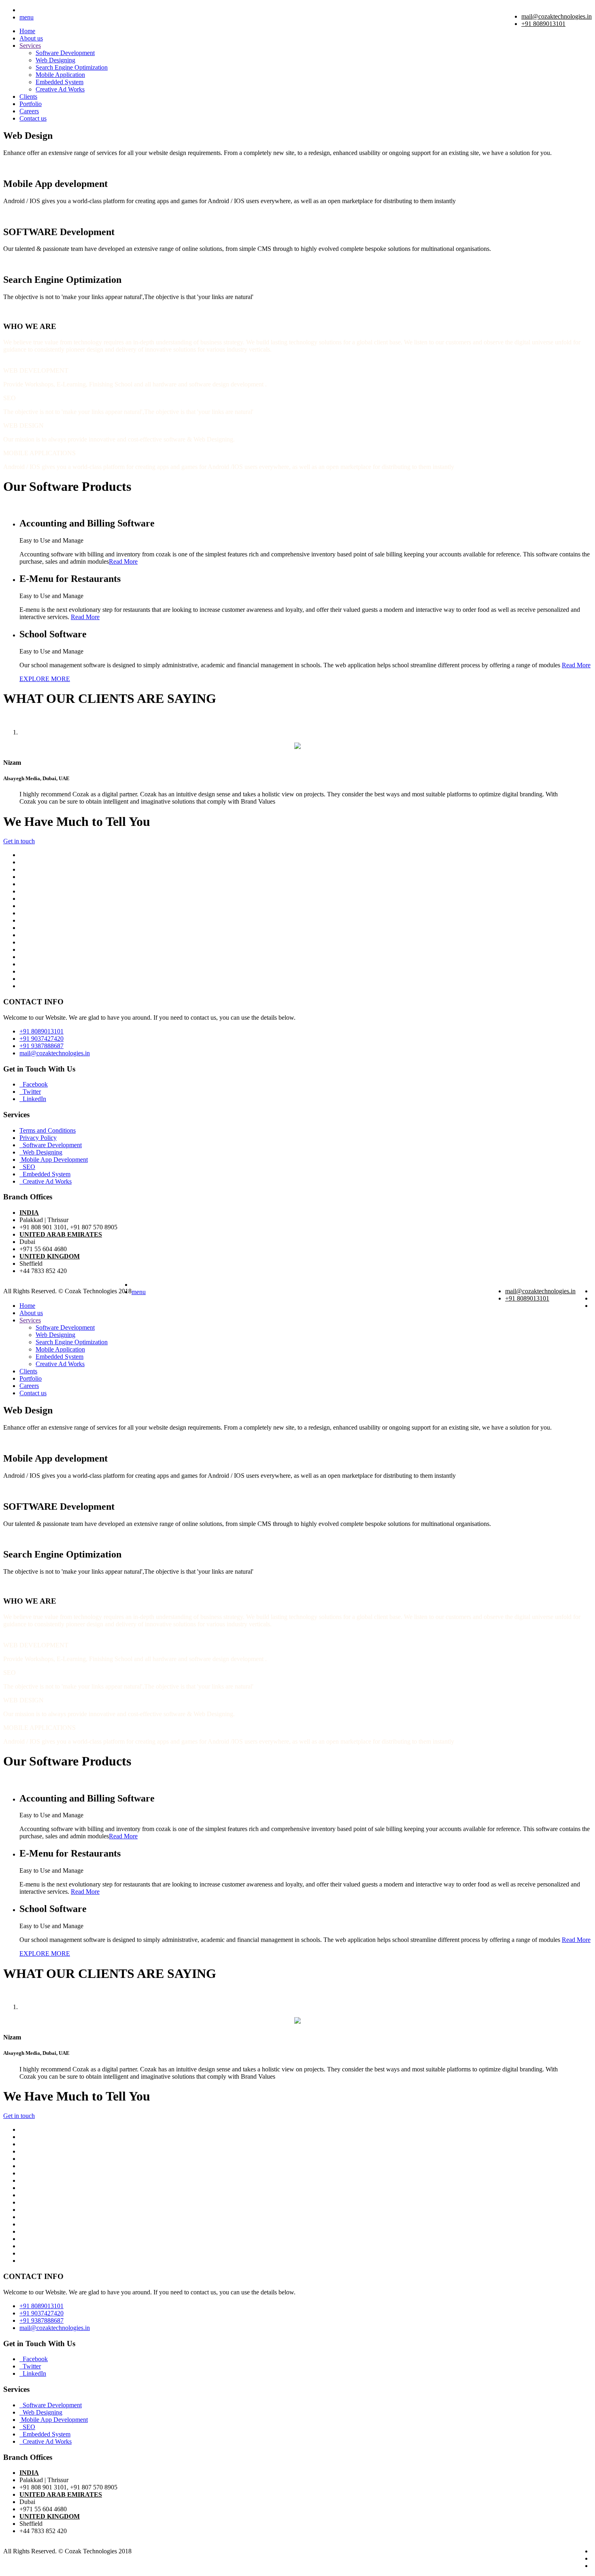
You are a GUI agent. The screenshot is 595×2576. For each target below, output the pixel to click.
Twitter (30, 1092)
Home (27, 31)
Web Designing (55, 60)
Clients (28, 97)
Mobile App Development (54, 1160)
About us (31, 38)
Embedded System (59, 82)
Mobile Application (60, 75)
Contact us (33, 118)
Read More (123, 561)
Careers (29, 111)
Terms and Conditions (48, 1130)
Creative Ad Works (60, 89)
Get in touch (19, 841)
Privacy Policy (38, 1138)
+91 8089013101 (543, 24)
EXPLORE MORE (45, 679)
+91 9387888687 (41, 1046)
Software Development (65, 53)
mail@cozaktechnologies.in (557, 16)
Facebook (34, 1084)
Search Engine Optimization (72, 67)
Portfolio (31, 104)
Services (30, 46)
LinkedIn (33, 1099)
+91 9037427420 (41, 1039)
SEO (27, 1167)
